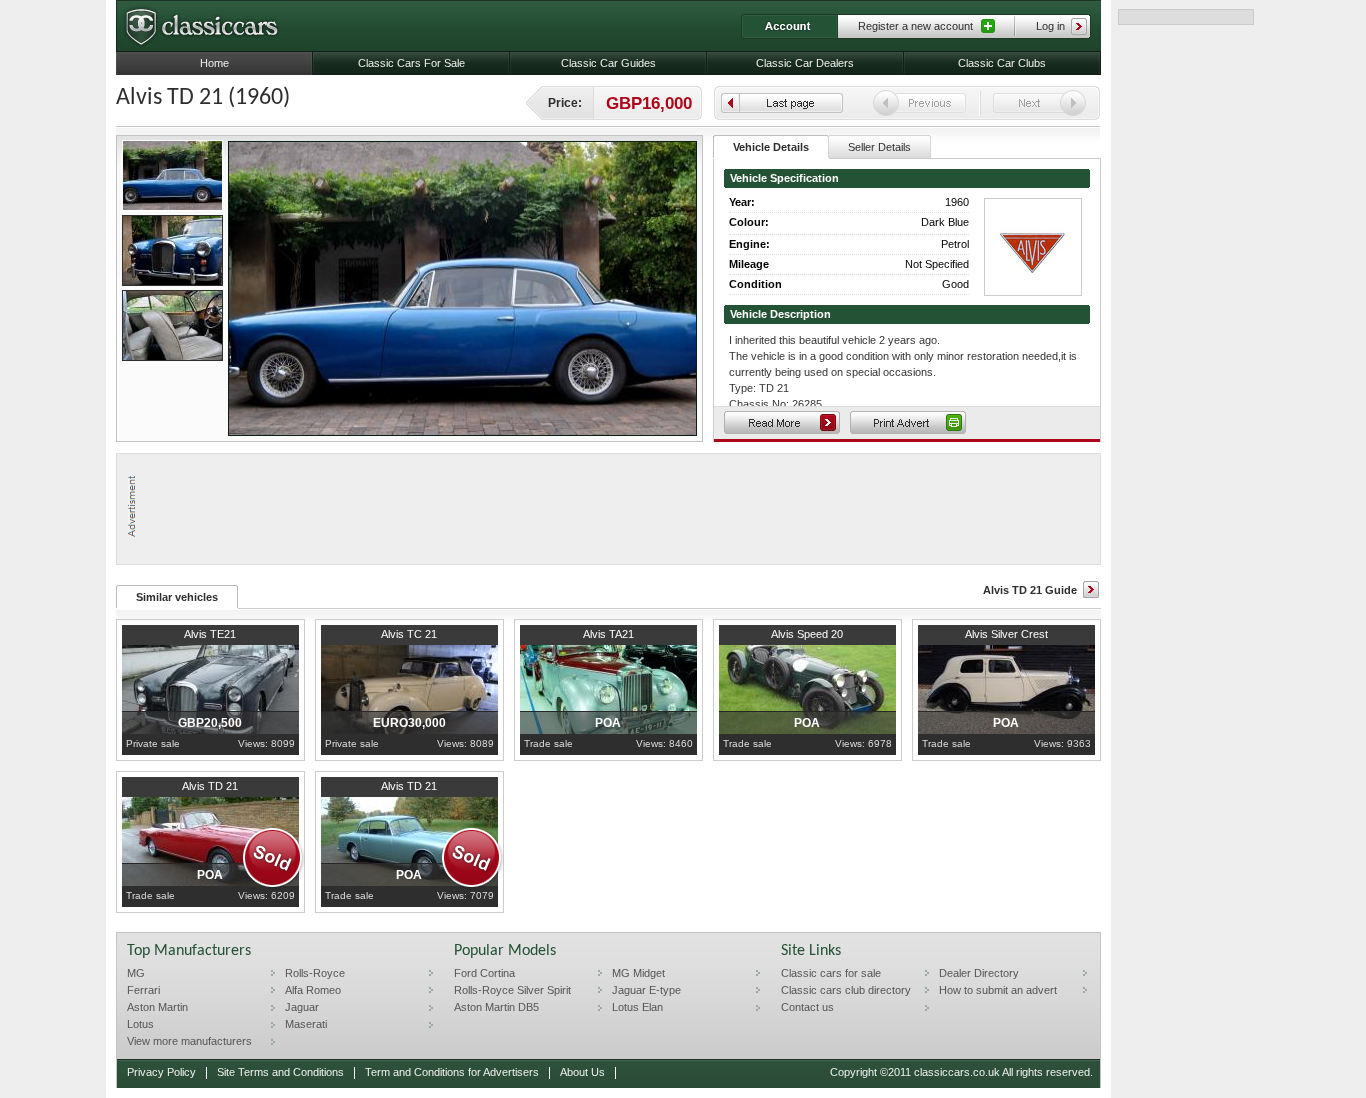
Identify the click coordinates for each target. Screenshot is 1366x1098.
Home (214, 63)
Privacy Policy (161, 1072)
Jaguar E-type (646, 990)
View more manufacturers (189, 1041)
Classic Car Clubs (1002, 63)
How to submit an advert (998, 990)
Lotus (140, 1024)
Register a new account (915, 26)
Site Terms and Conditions (280, 1072)
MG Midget (638, 973)
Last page (782, 103)
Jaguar (302, 1007)
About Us (582, 1072)
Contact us (807, 1007)
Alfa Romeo (313, 990)
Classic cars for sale (831, 973)
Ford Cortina (484, 973)
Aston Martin (157, 1007)
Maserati (306, 1024)
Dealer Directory (979, 973)
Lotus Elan (637, 1007)
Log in (1050, 26)
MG (136, 973)
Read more (782, 422)
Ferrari (143, 990)
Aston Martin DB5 (496, 1007)
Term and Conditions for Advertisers (452, 1072)
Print (908, 422)
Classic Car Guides (608, 63)
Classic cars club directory (846, 990)
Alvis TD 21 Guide (1030, 590)
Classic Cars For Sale (411, 63)
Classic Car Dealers (805, 63)
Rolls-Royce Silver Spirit (512, 990)
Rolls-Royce (315, 973)
